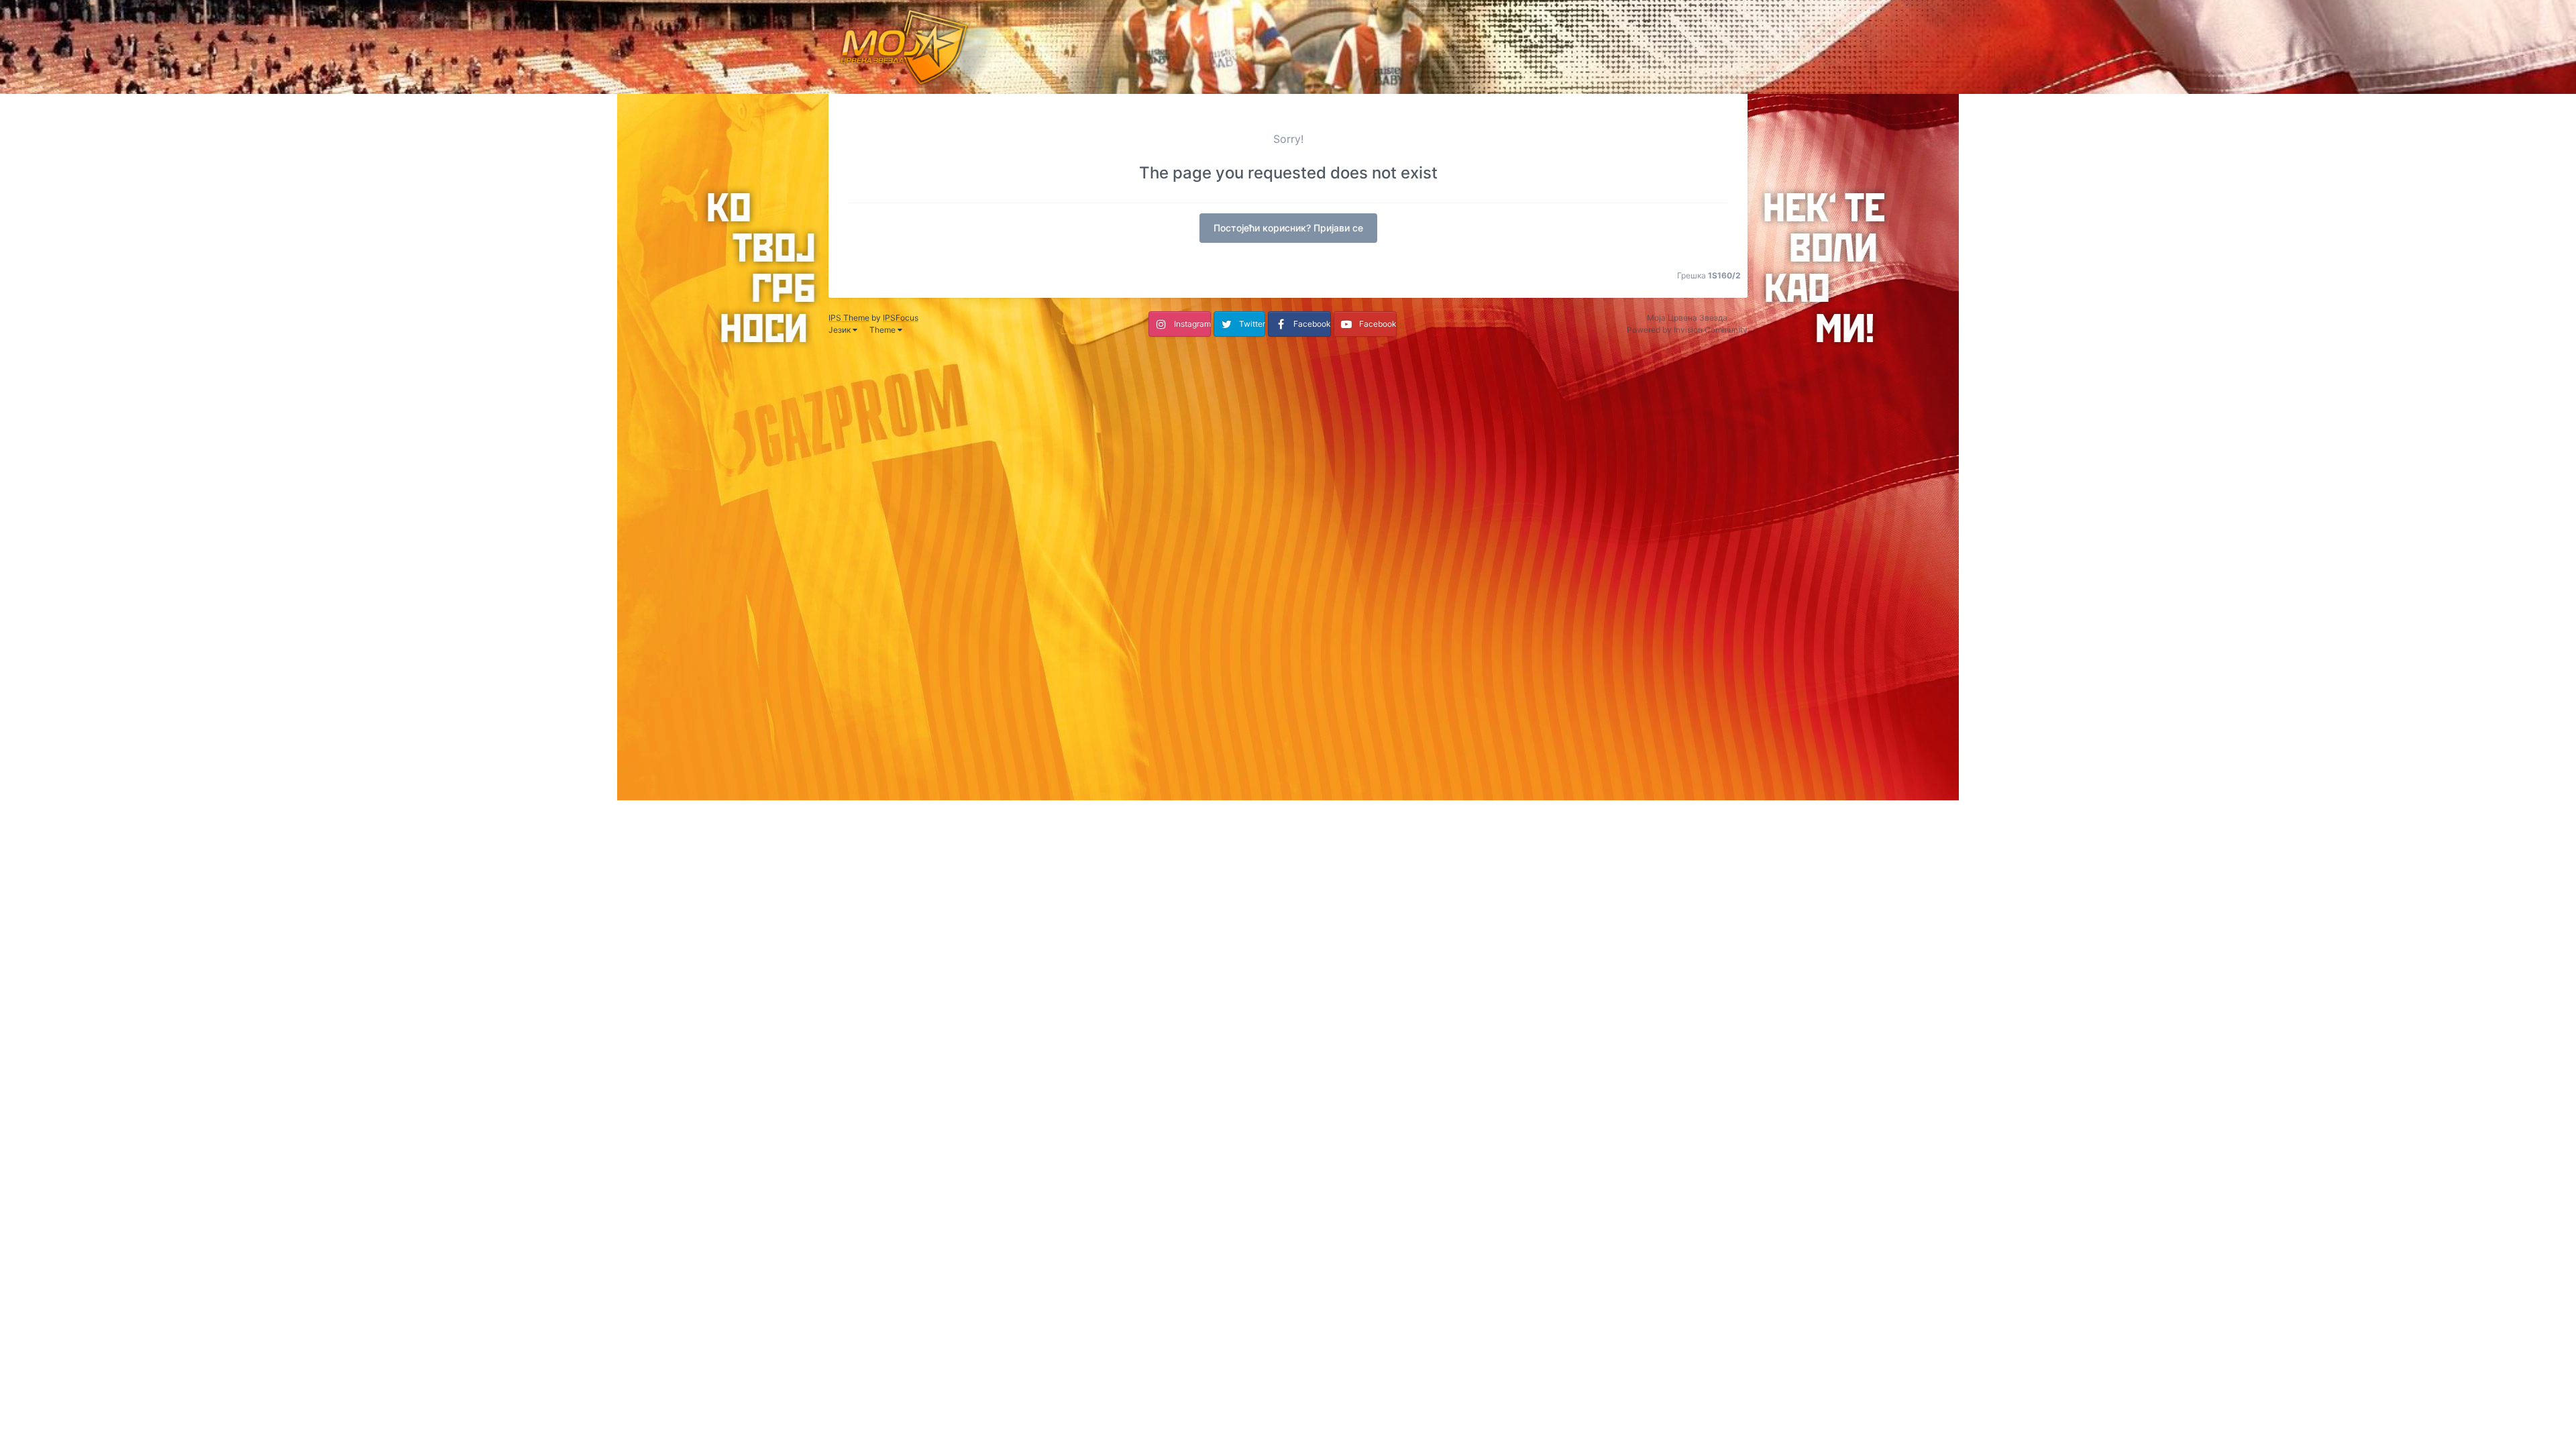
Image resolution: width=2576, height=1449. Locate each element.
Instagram (1192, 324)
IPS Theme (849, 318)
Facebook (1312, 324)
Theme (883, 330)
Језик (841, 330)
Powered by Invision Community (1687, 330)
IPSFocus (901, 318)
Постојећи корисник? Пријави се (1288, 228)
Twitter (1252, 324)
